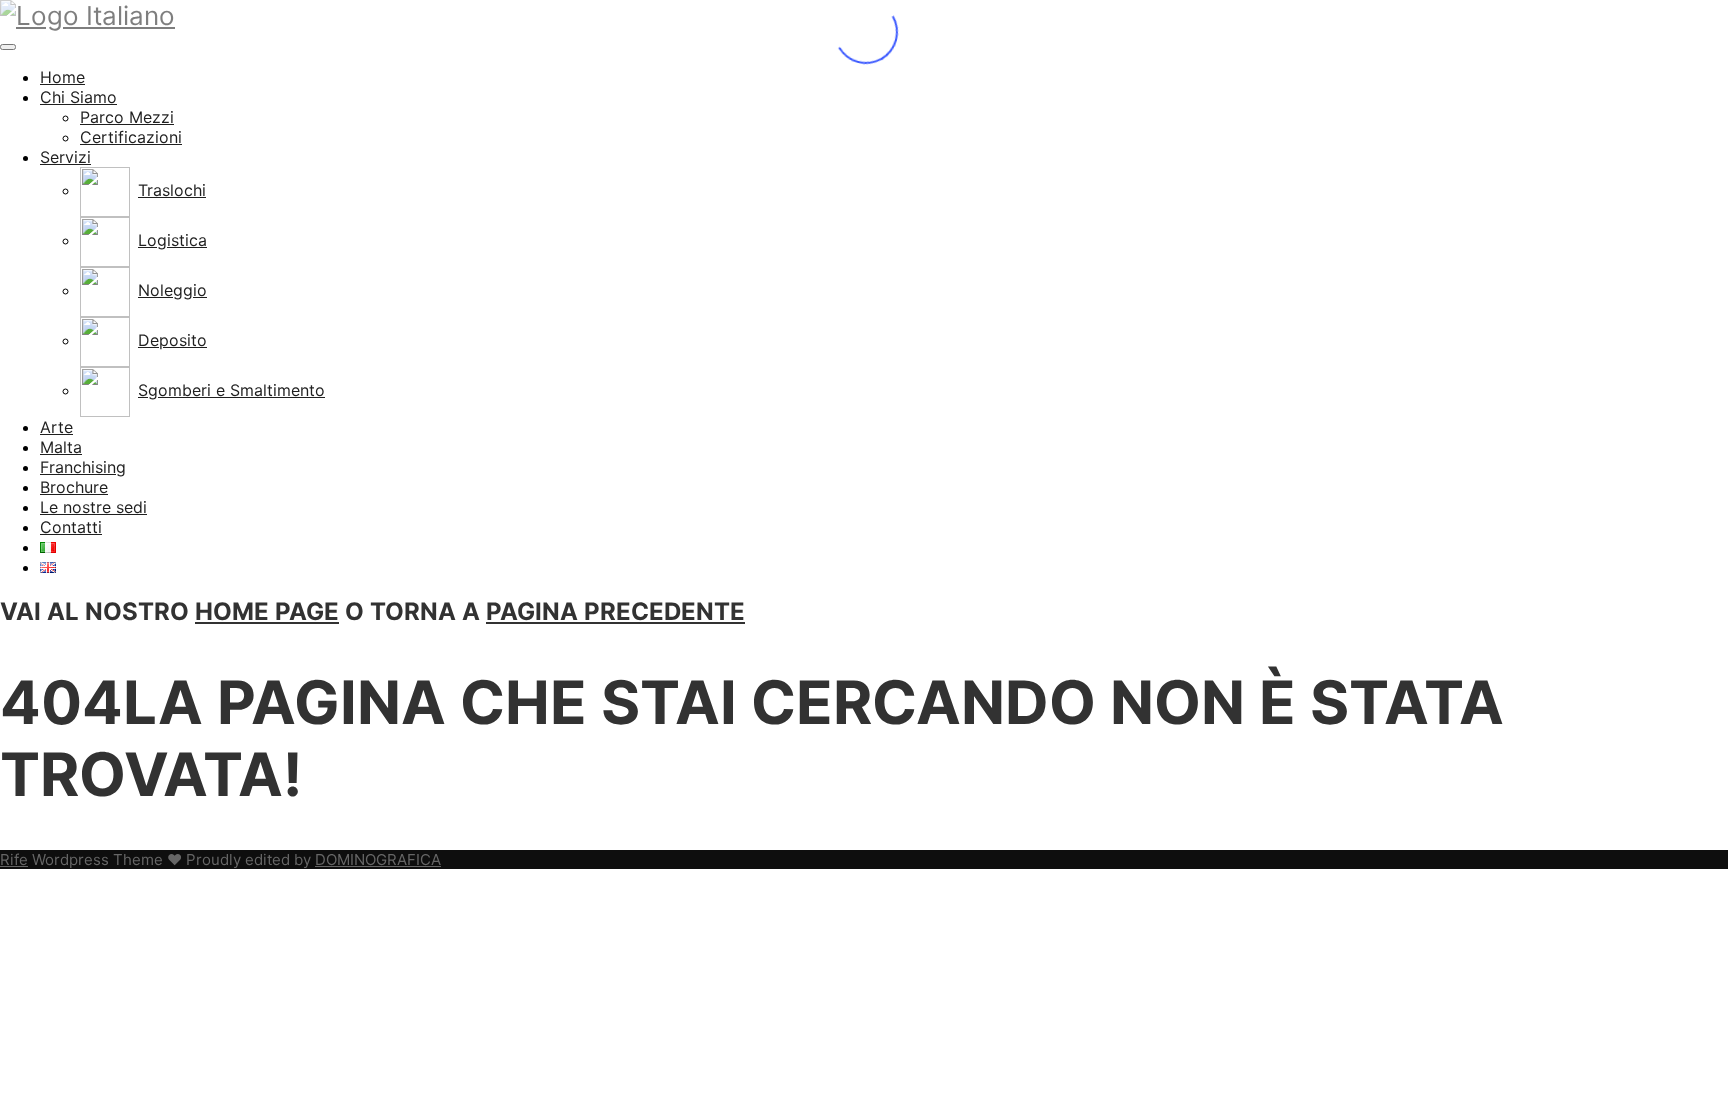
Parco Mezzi (127, 117)
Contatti (71, 527)
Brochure (74, 487)
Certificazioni (131, 137)
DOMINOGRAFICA (378, 859)
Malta (61, 447)
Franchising (83, 467)
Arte (56, 427)
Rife (14, 859)
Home (62, 77)
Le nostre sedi (93, 507)
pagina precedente (615, 611)
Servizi (65, 157)
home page (267, 611)
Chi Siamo (78, 97)
